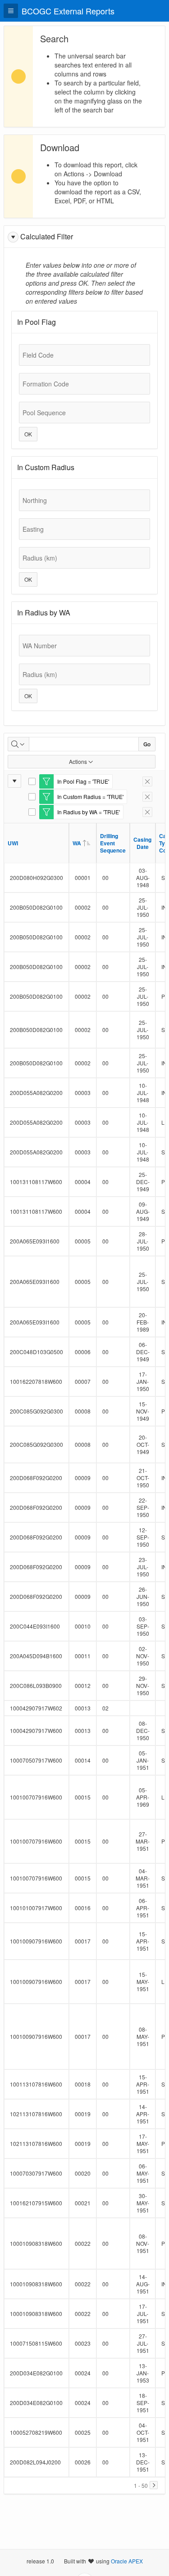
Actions (78, 761)
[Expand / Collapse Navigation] (11, 11)
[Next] (154, 2485)
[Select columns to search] (18, 744)
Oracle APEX (127, 2561)
